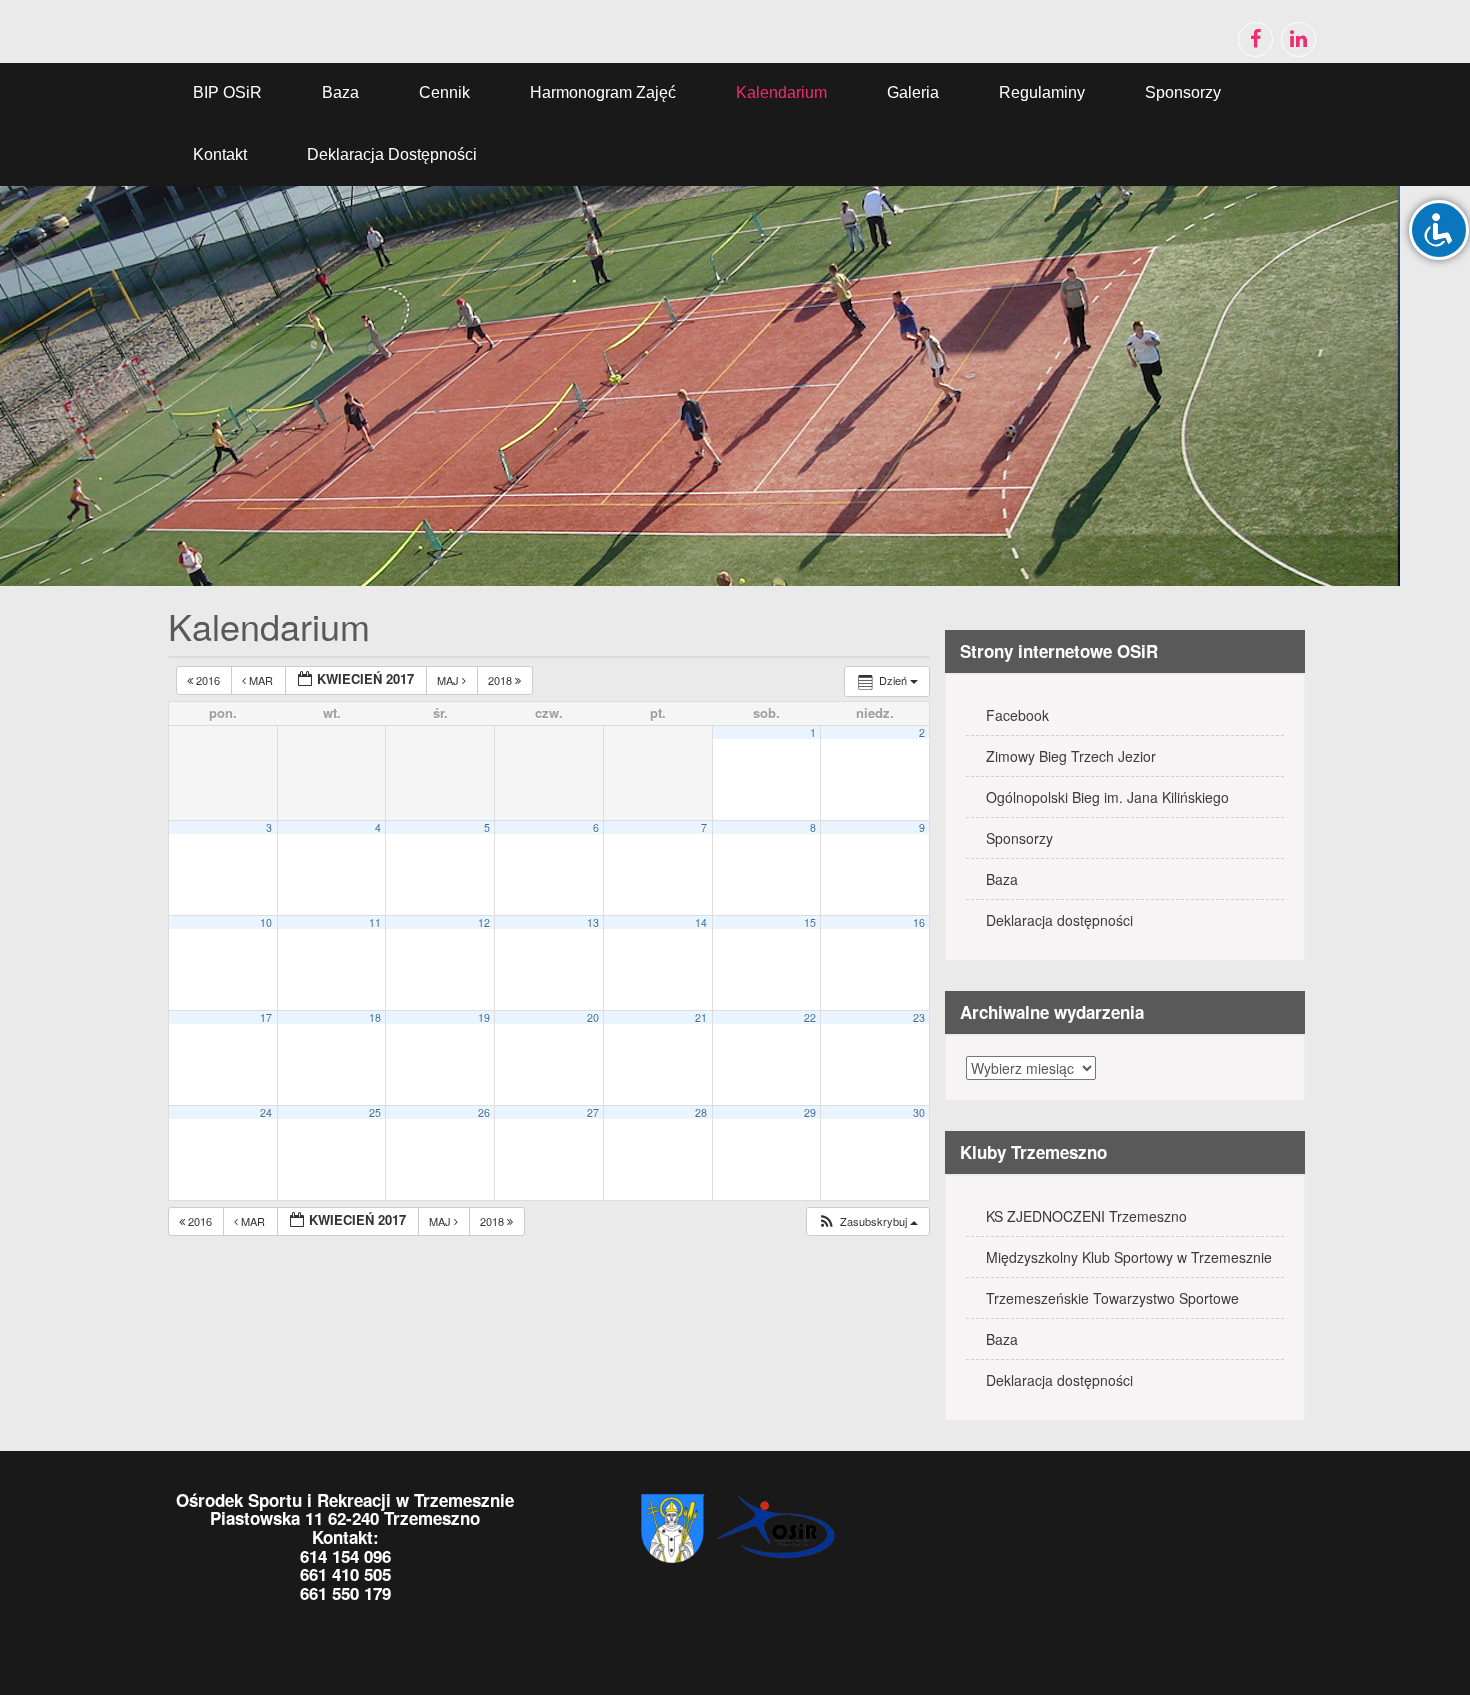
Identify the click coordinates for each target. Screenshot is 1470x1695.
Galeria (913, 92)
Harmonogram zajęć (603, 92)
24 (266, 1112)
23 (919, 1017)
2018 (501, 680)
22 (810, 1017)
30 (919, 1112)
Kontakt (220, 154)
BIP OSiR (227, 92)
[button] (867, 1221)
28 (701, 1112)
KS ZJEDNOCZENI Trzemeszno (1086, 1216)
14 (701, 922)
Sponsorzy (1183, 92)
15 (810, 922)
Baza (340, 92)
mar (261, 680)
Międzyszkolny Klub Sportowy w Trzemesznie (1129, 1257)
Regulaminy (1042, 92)
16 (919, 922)
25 (375, 1112)
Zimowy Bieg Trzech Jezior (1071, 756)
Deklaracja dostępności (392, 154)
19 (484, 1017)
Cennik (444, 92)
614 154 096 (345, 1556)
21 (701, 1017)
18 (375, 1017)
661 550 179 (345, 1593)
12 (484, 922)
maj (449, 680)
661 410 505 (345, 1574)
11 (375, 922)
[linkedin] (1298, 39)
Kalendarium (781, 92)
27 (593, 1112)
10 (266, 922)
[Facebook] (1255, 39)
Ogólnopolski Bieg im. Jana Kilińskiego (1107, 797)
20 (593, 1017)
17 (266, 1017)
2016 (208, 680)
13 (593, 922)
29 (810, 1112)
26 (484, 1112)
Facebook (1017, 715)
